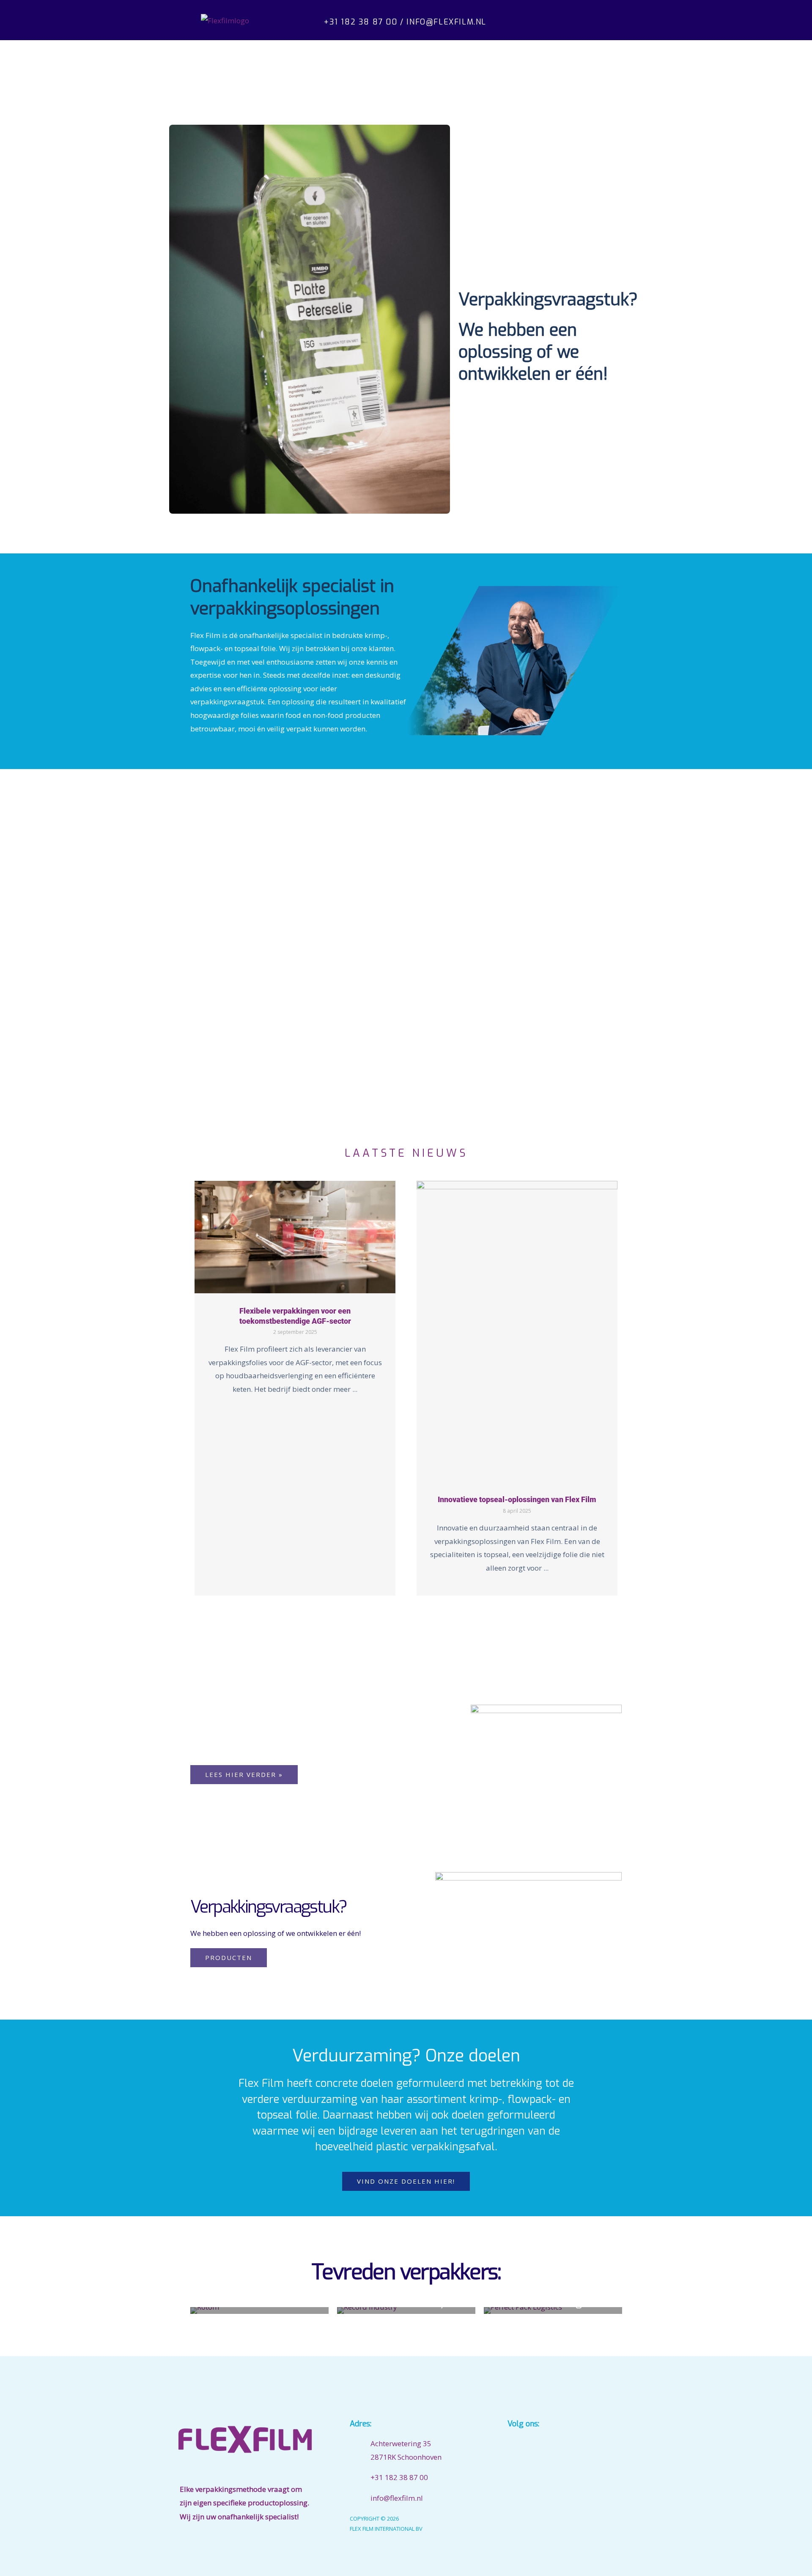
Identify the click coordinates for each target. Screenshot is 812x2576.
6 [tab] (427, 1607)
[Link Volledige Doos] (295, 1388)
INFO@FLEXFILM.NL (446, 22)
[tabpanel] (295, 1388)
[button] (585, 20)
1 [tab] (385, 1607)
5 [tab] (419, 1607)
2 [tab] (393, 1607)
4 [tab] (410, 1607)
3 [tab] (402, 1607)
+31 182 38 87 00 (361, 22)
